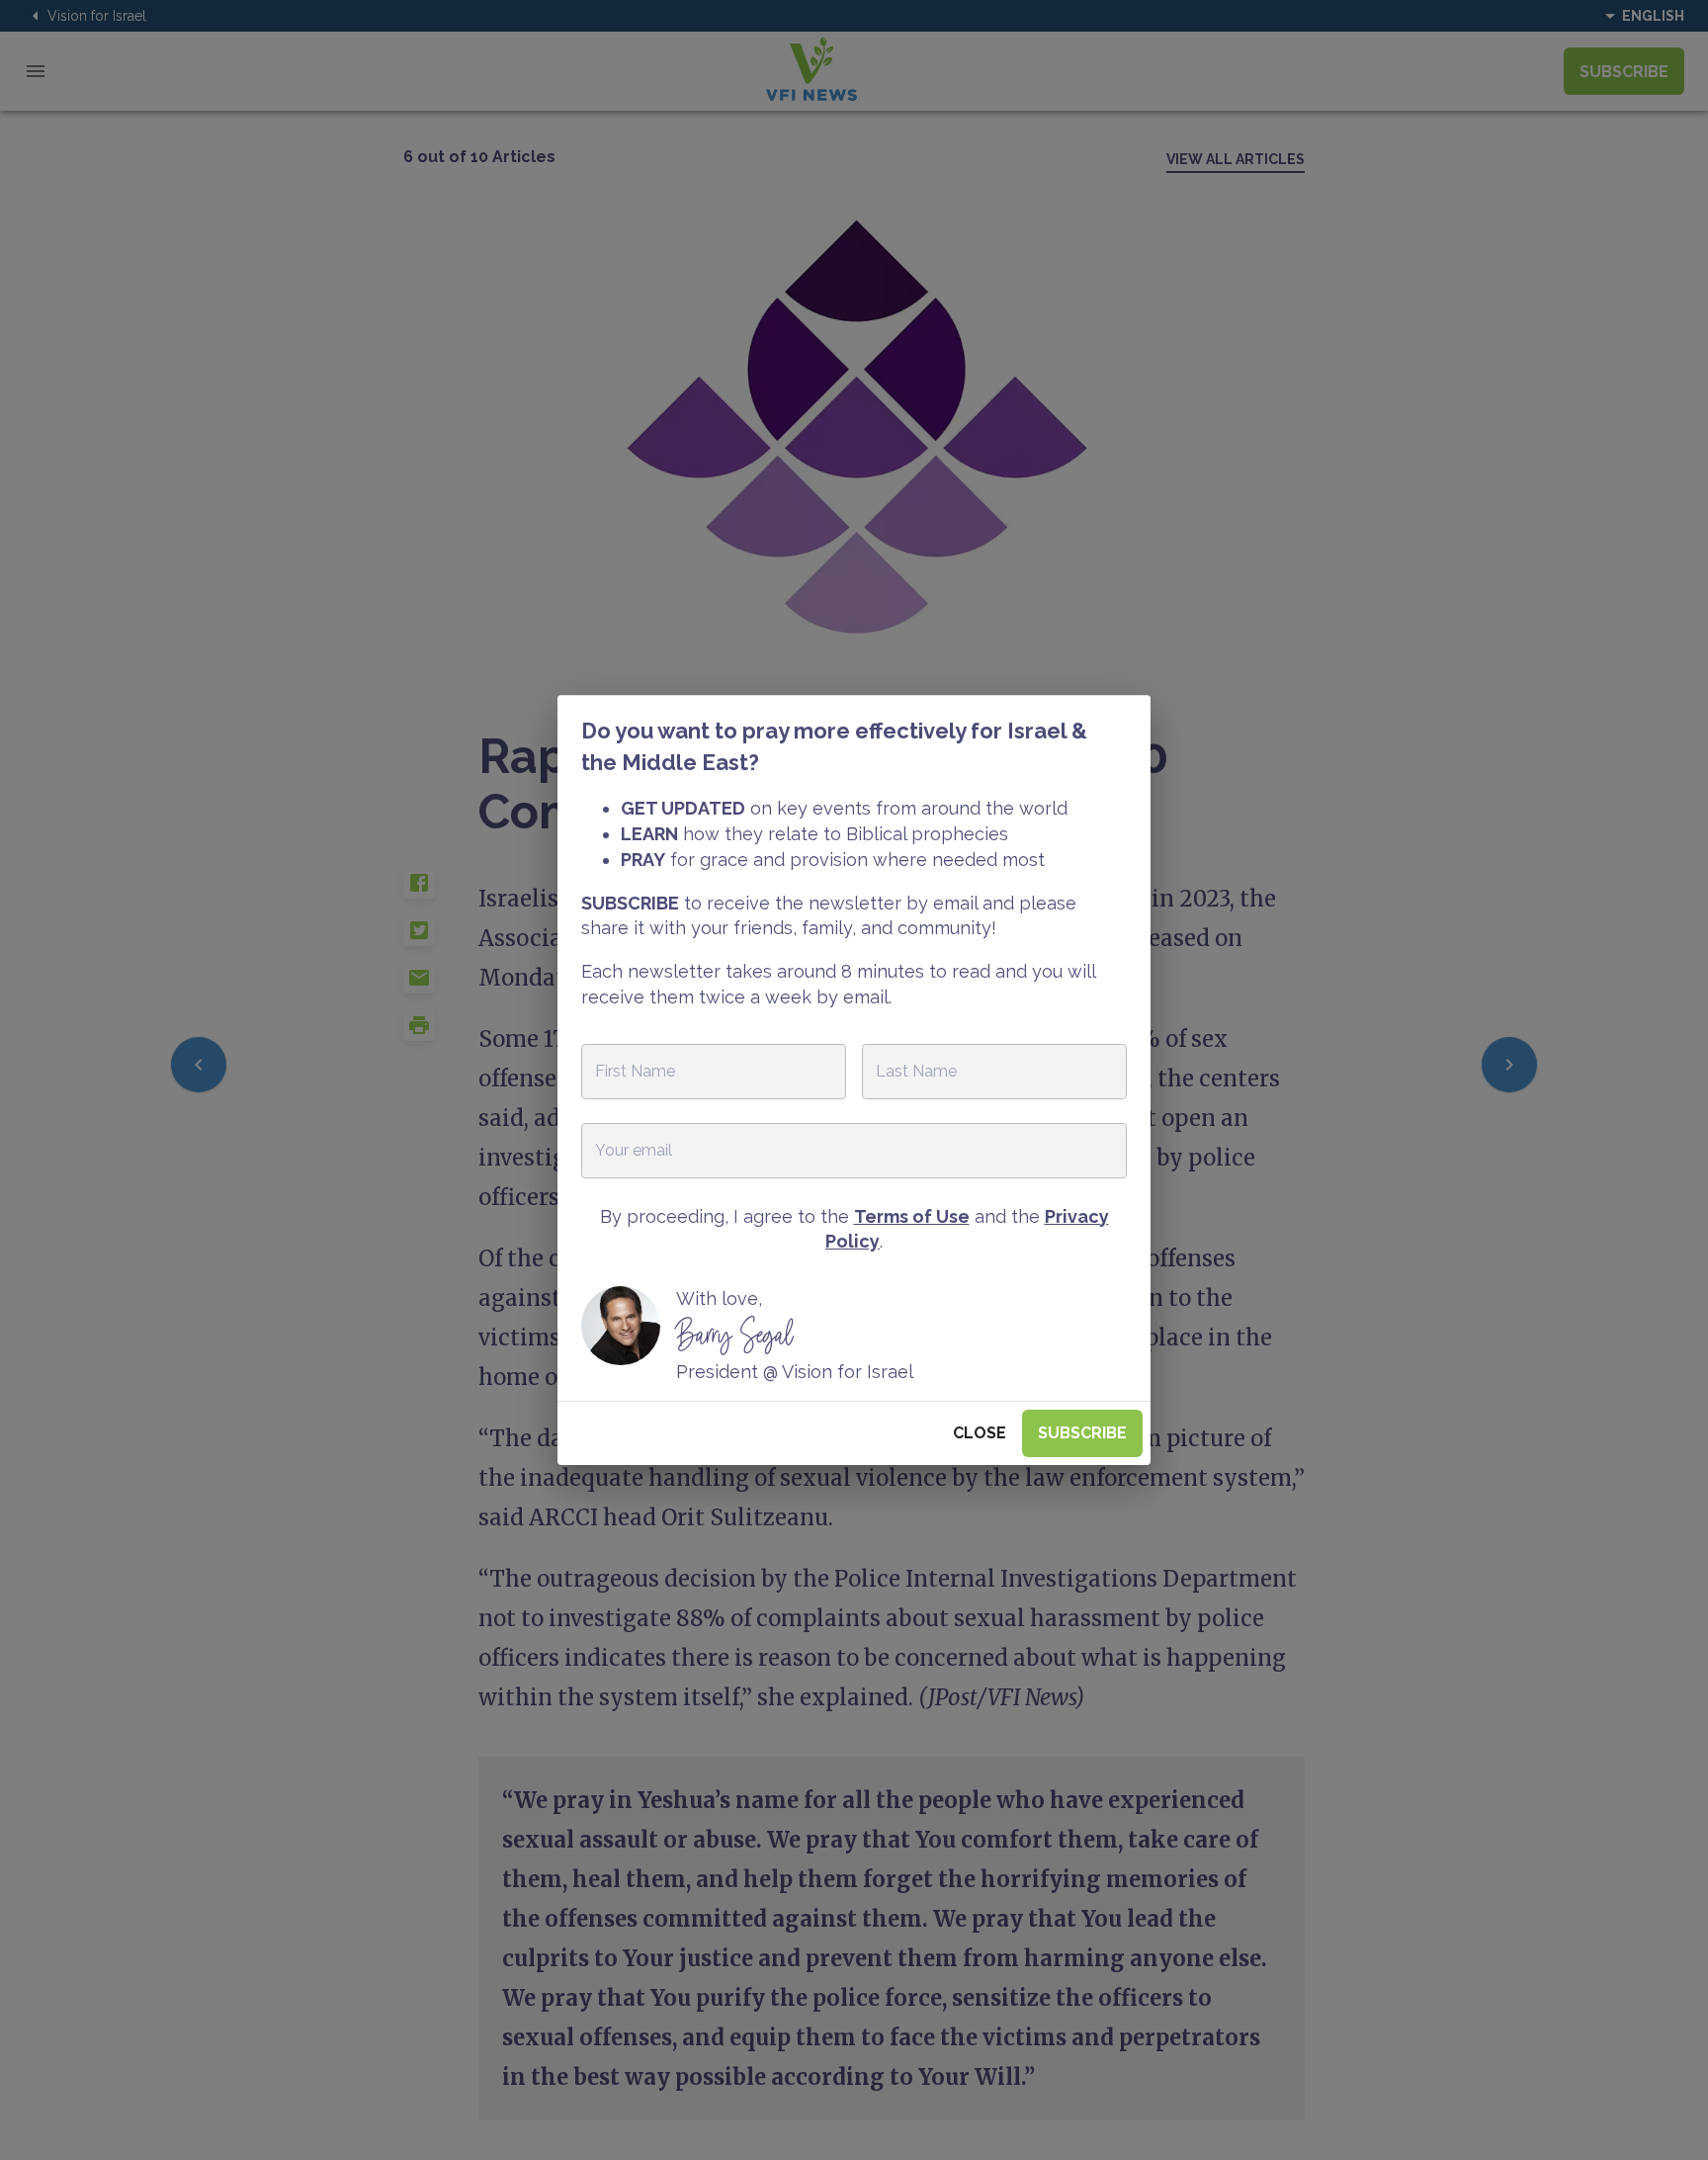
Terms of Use (912, 1216)
